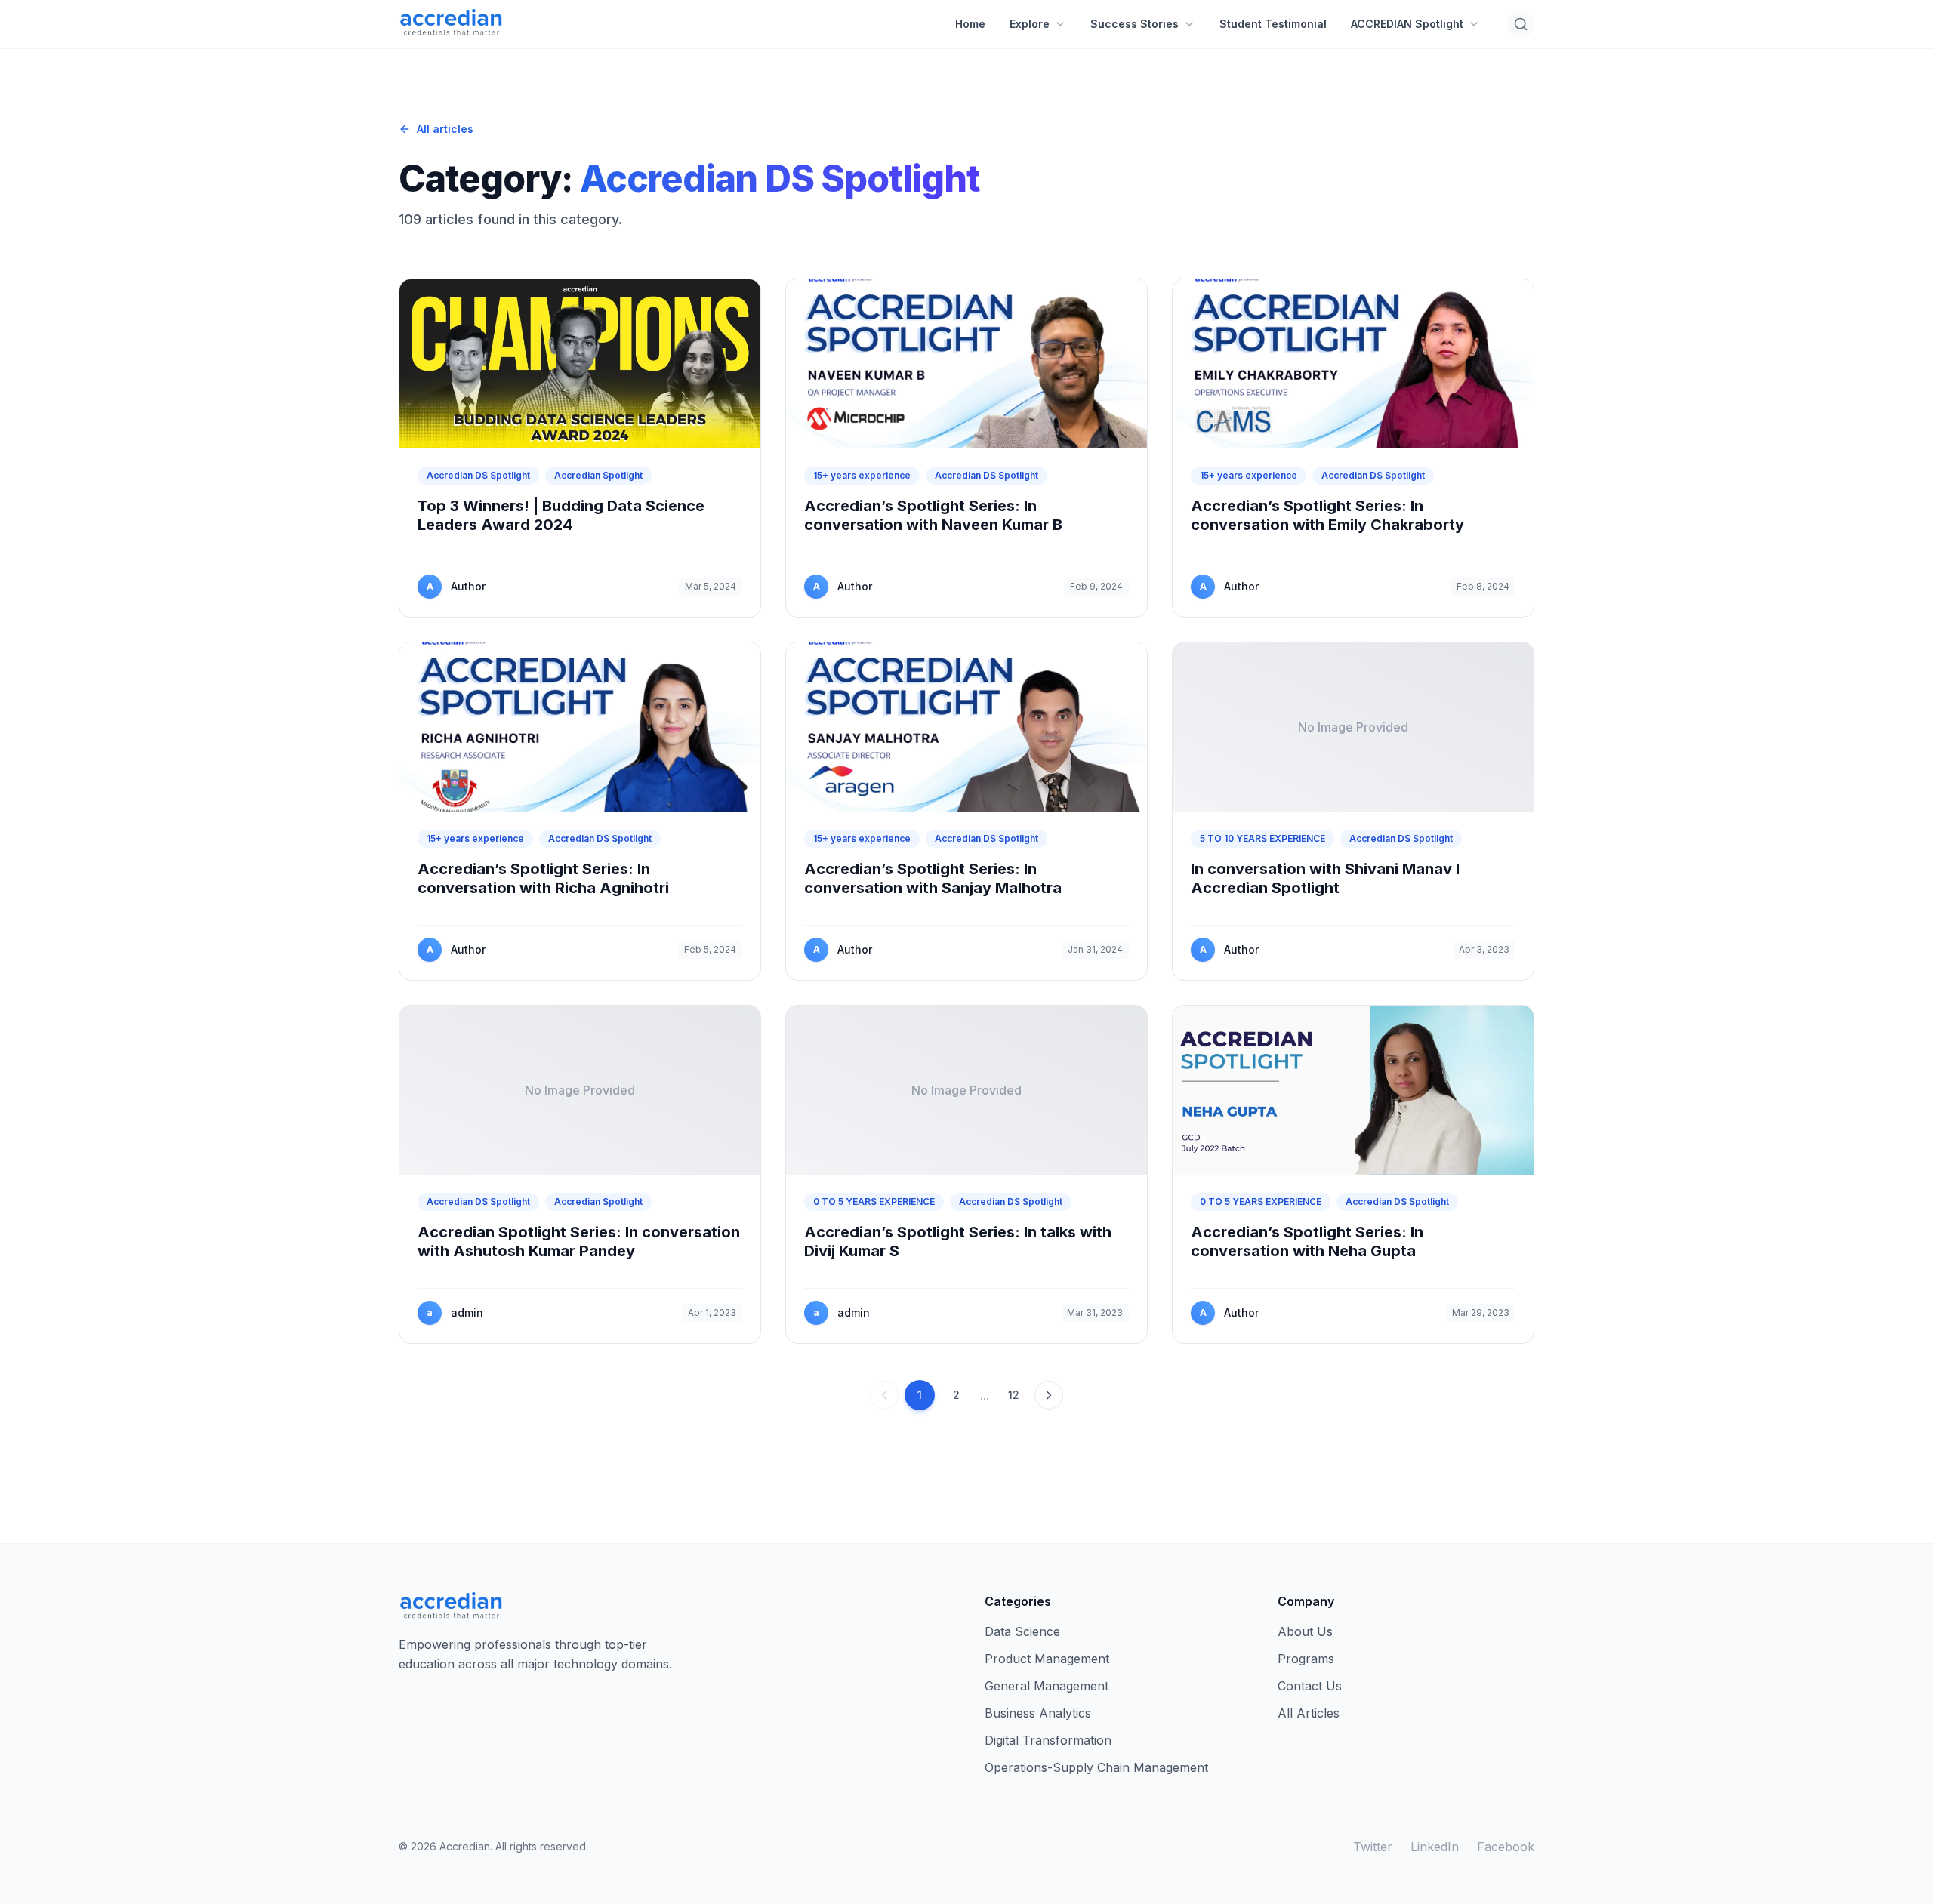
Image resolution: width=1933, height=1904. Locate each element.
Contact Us (1310, 1686)
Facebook (1506, 1847)
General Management (1047, 1686)
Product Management (1047, 1659)
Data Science (1022, 1631)
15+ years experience (862, 475)
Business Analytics (1038, 1713)
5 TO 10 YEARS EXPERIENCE (1262, 838)
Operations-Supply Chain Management (1096, 1767)
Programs (1306, 1659)
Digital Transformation (1048, 1740)
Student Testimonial (1273, 24)
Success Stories (1135, 24)
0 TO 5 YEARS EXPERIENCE (874, 1202)
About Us (1305, 1631)
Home (970, 24)
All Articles (1309, 1713)
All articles (445, 129)
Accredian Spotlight (598, 475)
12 (1014, 1395)
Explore (1030, 24)
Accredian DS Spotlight (478, 475)
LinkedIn (1435, 1847)
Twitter (1373, 1847)
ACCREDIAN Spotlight (1407, 24)
